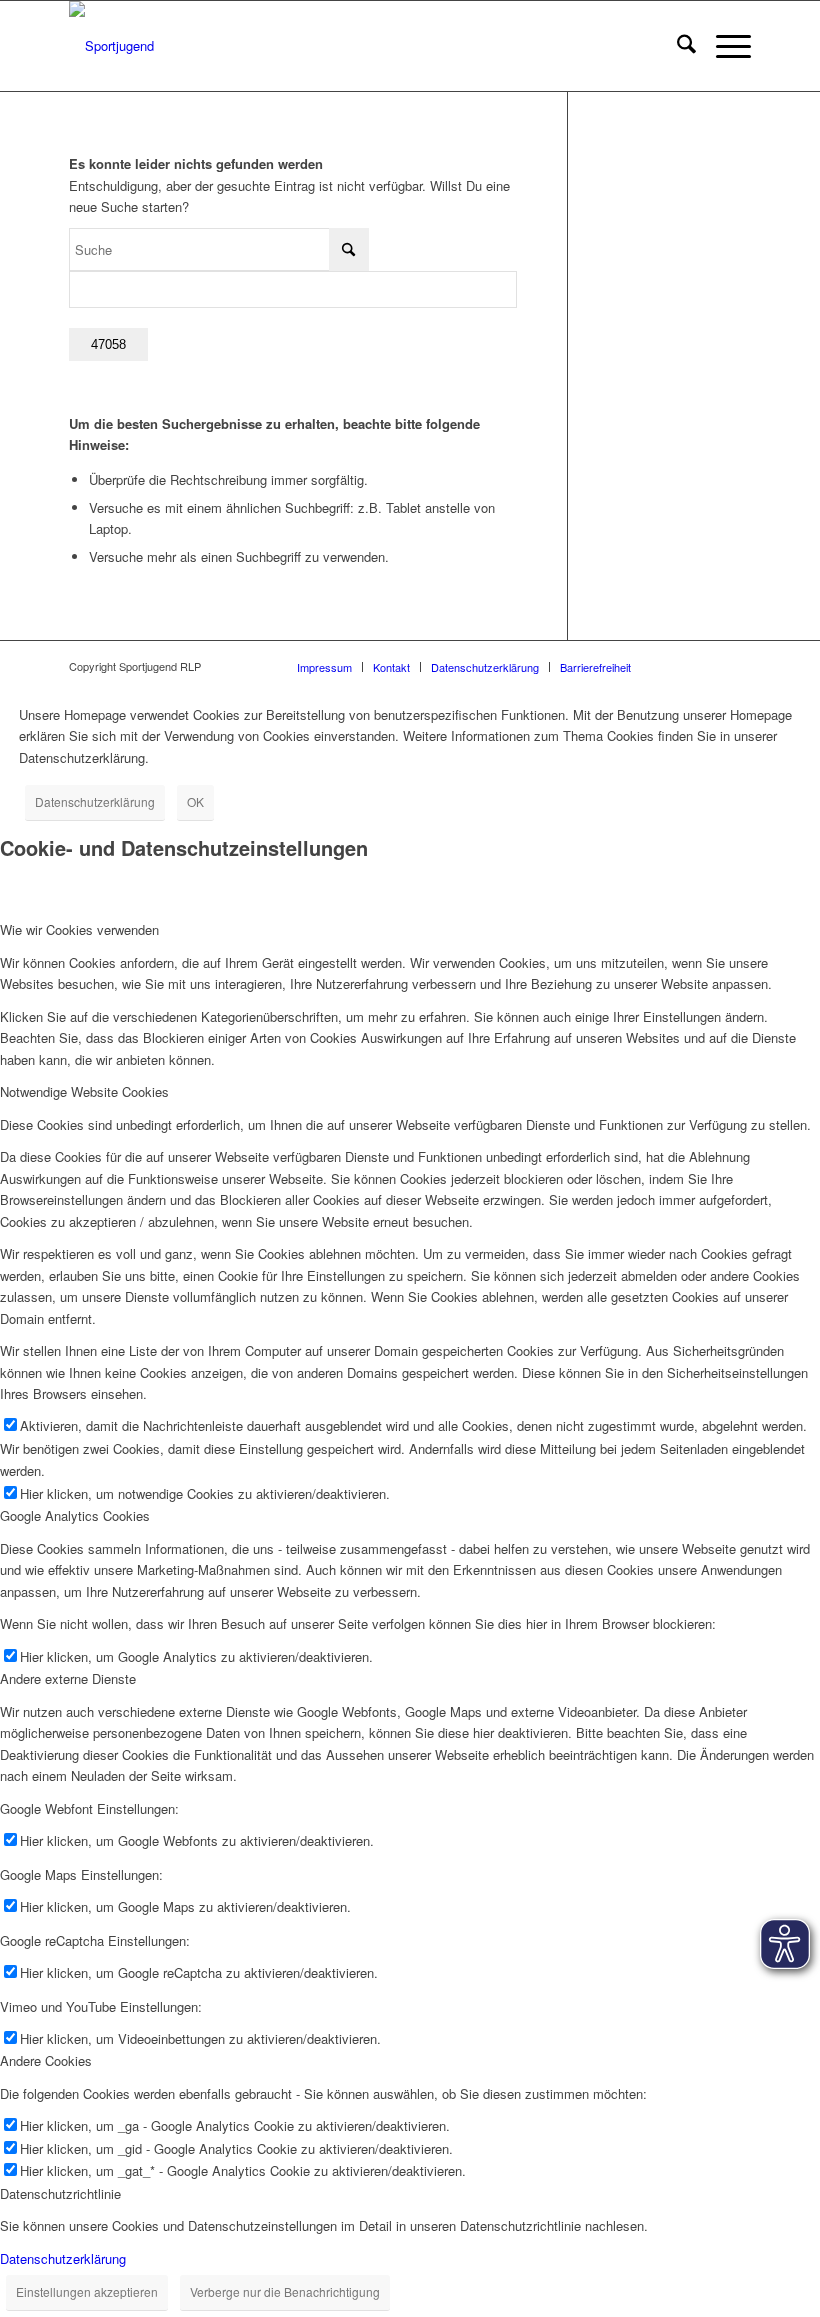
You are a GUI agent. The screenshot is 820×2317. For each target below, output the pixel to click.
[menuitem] (676, 46)
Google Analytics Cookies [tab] (75, 1515)
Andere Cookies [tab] (46, 2060)
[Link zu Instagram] (676, 666)
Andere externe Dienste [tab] (68, 1678)
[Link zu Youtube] (736, 666)
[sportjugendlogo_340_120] (111, 46)
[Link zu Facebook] (706, 666)
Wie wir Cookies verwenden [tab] (79, 929)
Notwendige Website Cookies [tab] (84, 1091)
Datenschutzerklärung (95, 801)
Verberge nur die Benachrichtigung (285, 2291)
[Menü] (723, 46)
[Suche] (676, 46)
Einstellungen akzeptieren (87, 2291)
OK (195, 801)
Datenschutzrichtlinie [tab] (60, 2193)
